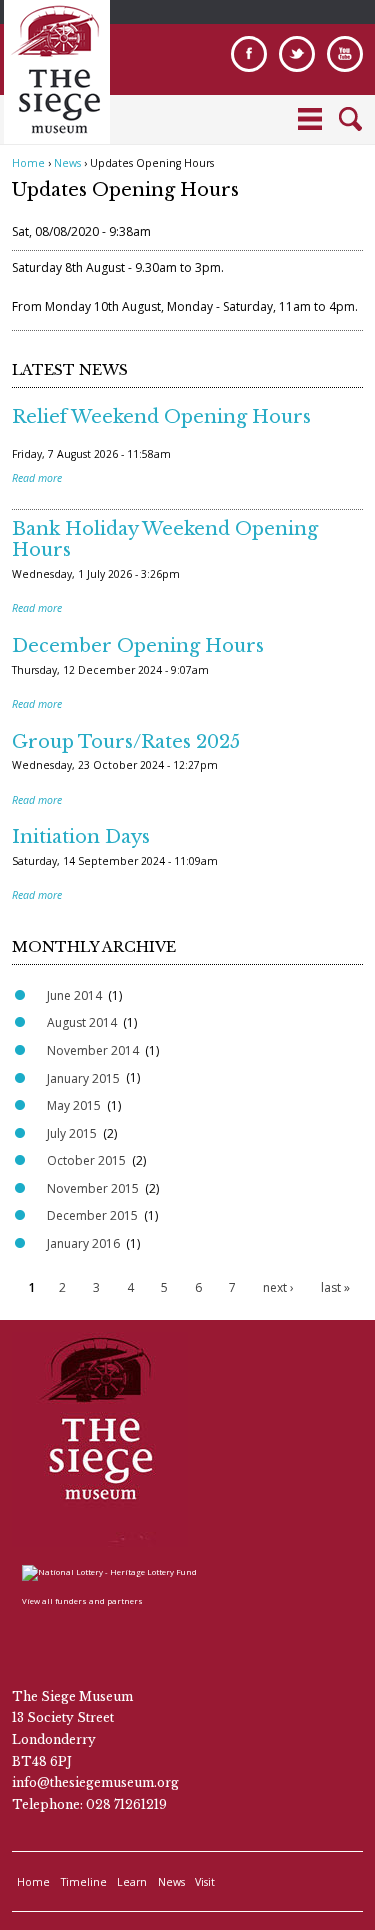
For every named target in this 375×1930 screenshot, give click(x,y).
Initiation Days (81, 837)
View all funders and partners (82, 1601)
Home (28, 163)
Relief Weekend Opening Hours (161, 417)
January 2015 (83, 1078)
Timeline (84, 1882)
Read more (37, 478)
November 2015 (93, 1188)
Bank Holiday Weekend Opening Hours (165, 540)
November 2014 (93, 1050)
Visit (205, 1882)
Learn (132, 1882)
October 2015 (86, 1160)
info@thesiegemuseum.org (95, 1782)
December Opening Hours (138, 646)
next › (278, 1287)
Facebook (249, 54)
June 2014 (74, 995)
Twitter (297, 54)
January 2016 (83, 1243)
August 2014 (82, 1022)
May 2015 (74, 1105)
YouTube (345, 54)
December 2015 (92, 1215)
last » (335, 1287)
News (67, 163)
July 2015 (72, 1133)
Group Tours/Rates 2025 (126, 742)
